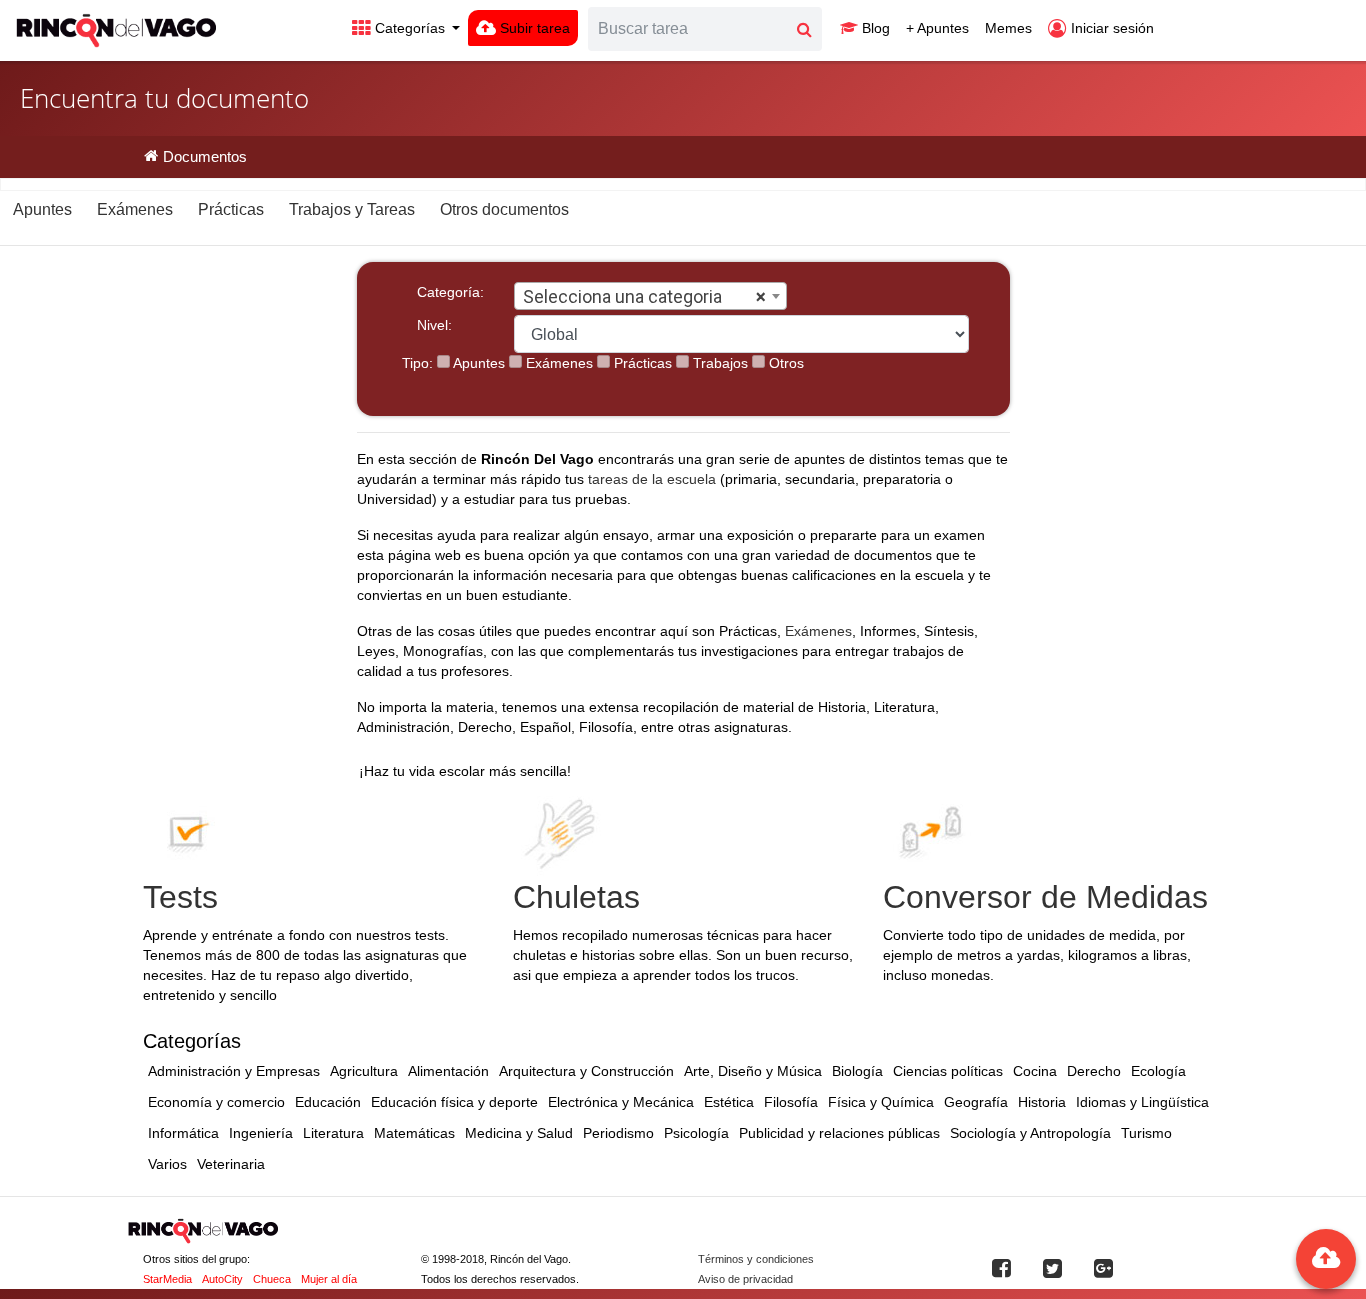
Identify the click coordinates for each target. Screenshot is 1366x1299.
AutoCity (222, 1279)
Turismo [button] (1146, 1133)
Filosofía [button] (791, 1102)
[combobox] (650, 296)
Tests (180, 897)
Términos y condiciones (756, 1259)
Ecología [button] (1158, 1071)
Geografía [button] (976, 1102)
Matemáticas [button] (414, 1133)
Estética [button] (729, 1102)
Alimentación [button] (448, 1071)
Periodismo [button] (618, 1133)
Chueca (272, 1279)
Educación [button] (328, 1102)
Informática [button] (183, 1133)
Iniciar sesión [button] (1110, 28)
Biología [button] (857, 1071)
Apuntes (477, 363)
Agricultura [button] (364, 1071)
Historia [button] (1042, 1102)
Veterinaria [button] (231, 1164)
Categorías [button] (410, 28)
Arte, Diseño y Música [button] (753, 1071)
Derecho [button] (1094, 1071)
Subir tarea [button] (533, 28)
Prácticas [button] (231, 209)
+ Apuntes (937, 28)
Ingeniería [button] (261, 1133)
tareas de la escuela (652, 479)
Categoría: (450, 292)
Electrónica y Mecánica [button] (621, 1102)
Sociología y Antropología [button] (1030, 1133)
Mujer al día (329, 1279)
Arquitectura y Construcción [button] (586, 1071)
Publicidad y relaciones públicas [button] (839, 1133)
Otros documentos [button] (504, 209)
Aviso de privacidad (745, 1279)
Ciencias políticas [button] (948, 1071)
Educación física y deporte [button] (454, 1102)
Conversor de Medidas (1045, 897)
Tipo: (417, 363)
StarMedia (167, 1279)
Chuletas (576, 897)
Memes (1008, 28)
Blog (874, 28)
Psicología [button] (696, 1133)
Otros (784, 363)
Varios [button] (167, 1164)
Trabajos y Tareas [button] (352, 209)
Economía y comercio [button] (216, 1102)
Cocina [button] (1035, 1071)
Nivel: (434, 325)
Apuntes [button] (42, 209)
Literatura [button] (333, 1133)
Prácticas (641, 363)
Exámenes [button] (135, 209)
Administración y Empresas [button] (234, 1071)
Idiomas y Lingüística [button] (1142, 1102)
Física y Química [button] (881, 1102)
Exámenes (557, 363)
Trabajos (718, 363)
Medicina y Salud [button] (519, 1133)
